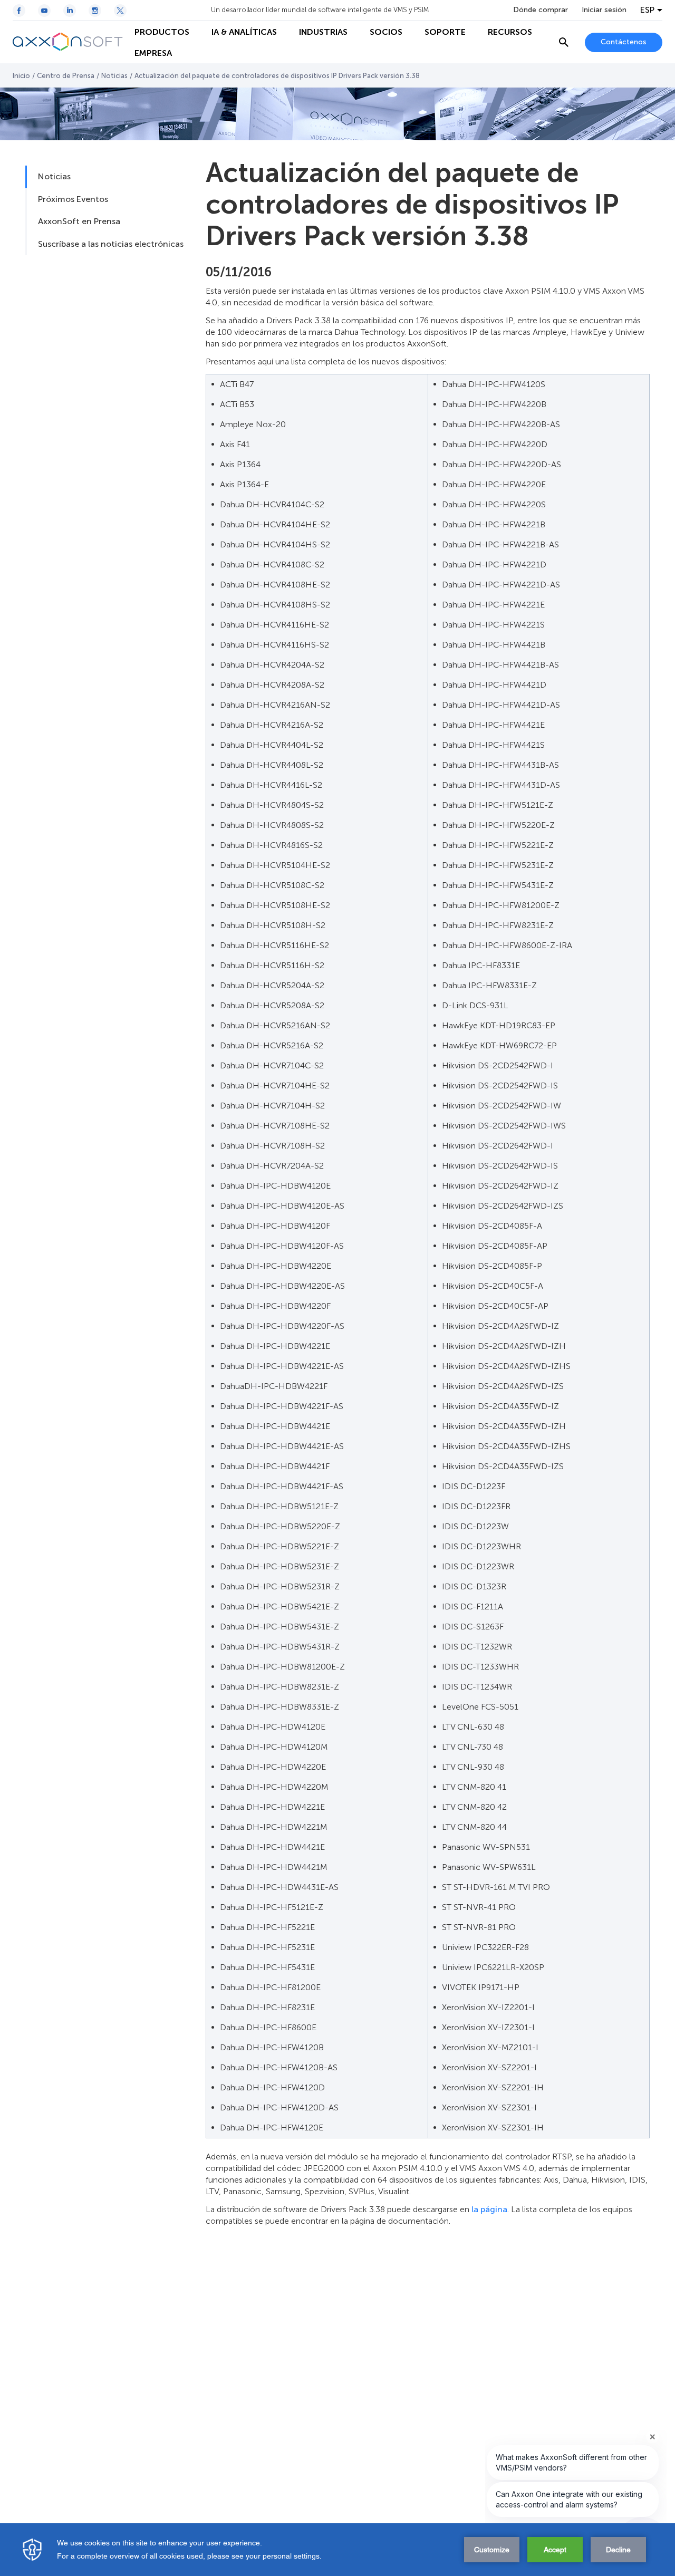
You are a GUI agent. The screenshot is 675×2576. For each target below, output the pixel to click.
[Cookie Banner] (337, 2550)
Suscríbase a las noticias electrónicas (111, 244)
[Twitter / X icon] (120, 11)
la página (489, 2209)
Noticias (114, 76)
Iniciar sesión (604, 10)
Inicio (21, 76)
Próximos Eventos (73, 199)
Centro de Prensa (66, 76)
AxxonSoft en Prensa (79, 221)
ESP (647, 10)
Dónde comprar (541, 10)
